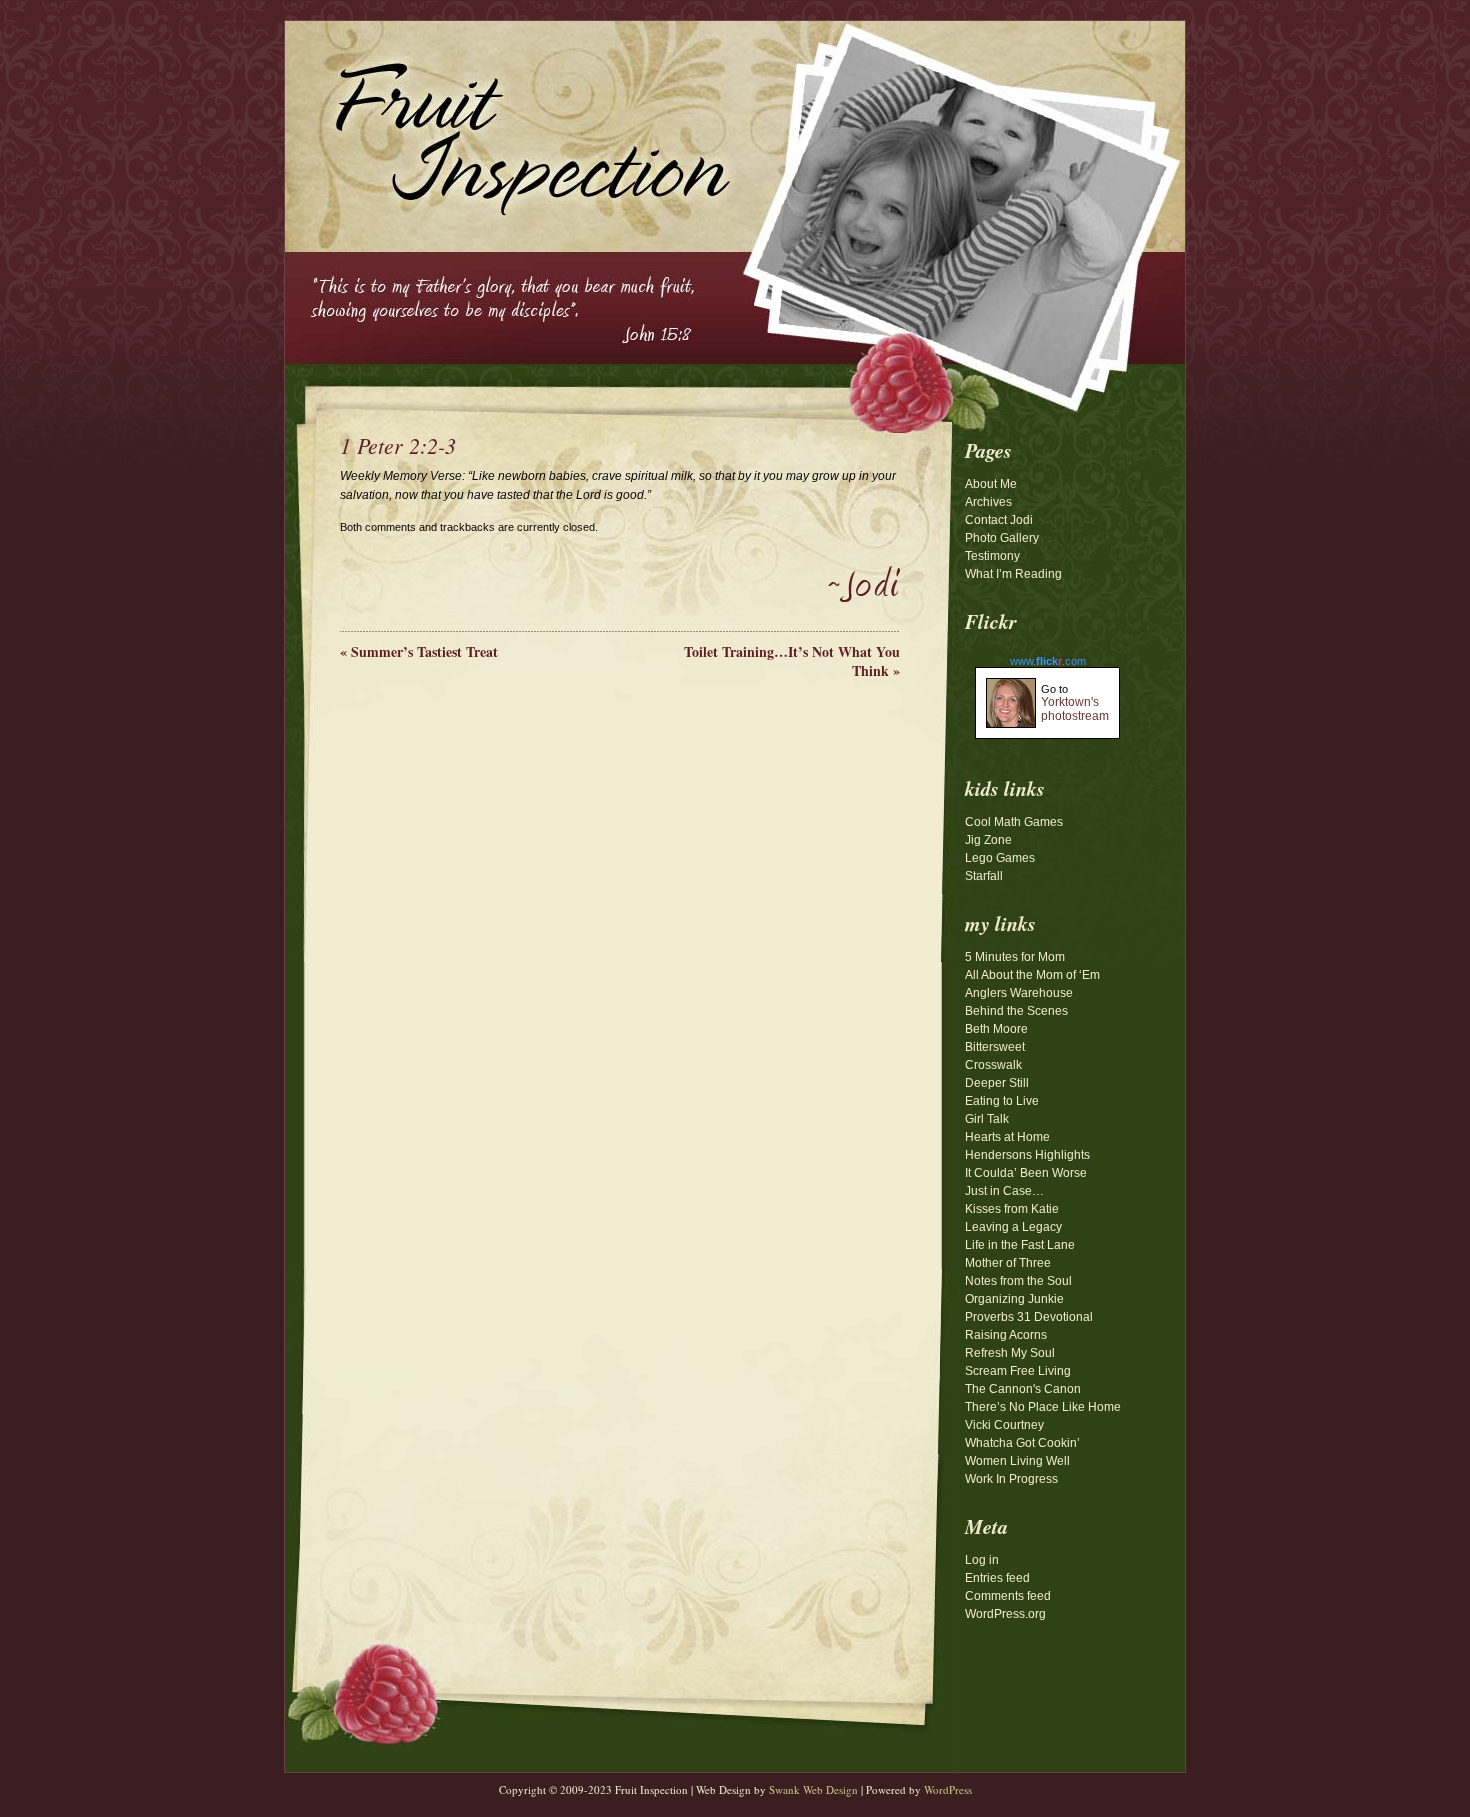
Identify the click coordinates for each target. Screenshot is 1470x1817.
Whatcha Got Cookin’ (1022, 1443)
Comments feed (1008, 1596)
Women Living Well (1017, 1461)
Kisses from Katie (1012, 1209)
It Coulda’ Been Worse (1026, 1173)
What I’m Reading (1013, 574)
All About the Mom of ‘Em (1032, 975)
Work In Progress (1011, 1479)
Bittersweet (995, 1047)
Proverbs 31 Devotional (1029, 1317)
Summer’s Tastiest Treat (419, 651)
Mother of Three (1008, 1263)
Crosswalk (993, 1065)
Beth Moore (996, 1029)
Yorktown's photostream (1075, 709)
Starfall (984, 876)
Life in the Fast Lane (1020, 1245)
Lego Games (1000, 858)
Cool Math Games (1014, 822)
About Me (991, 484)
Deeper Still (997, 1083)
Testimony (992, 556)
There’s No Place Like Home (1043, 1407)
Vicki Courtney (1004, 1425)
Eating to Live (1002, 1101)
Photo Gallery (1002, 538)
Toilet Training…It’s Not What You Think (792, 661)
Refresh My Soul (1010, 1353)
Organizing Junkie (1014, 1299)
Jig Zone (988, 840)
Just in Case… (1004, 1191)
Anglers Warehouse (1019, 993)
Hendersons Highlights (1027, 1155)
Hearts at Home (1007, 1137)
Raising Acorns (1006, 1335)
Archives (988, 502)
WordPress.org (1005, 1614)
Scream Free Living (1018, 1371)
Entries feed (997, 1578)
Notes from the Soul (1018, 1281)
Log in (982, 1560)
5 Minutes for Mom (1015, 957)
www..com (1048, 661)
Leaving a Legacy (1013, 1227)
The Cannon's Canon (1023, 1389)
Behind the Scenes (1016, 1011)
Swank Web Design (813, 1789)
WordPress (948, 1789)
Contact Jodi (999, 520)
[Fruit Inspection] (510, 121)
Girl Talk (987, 1119)
